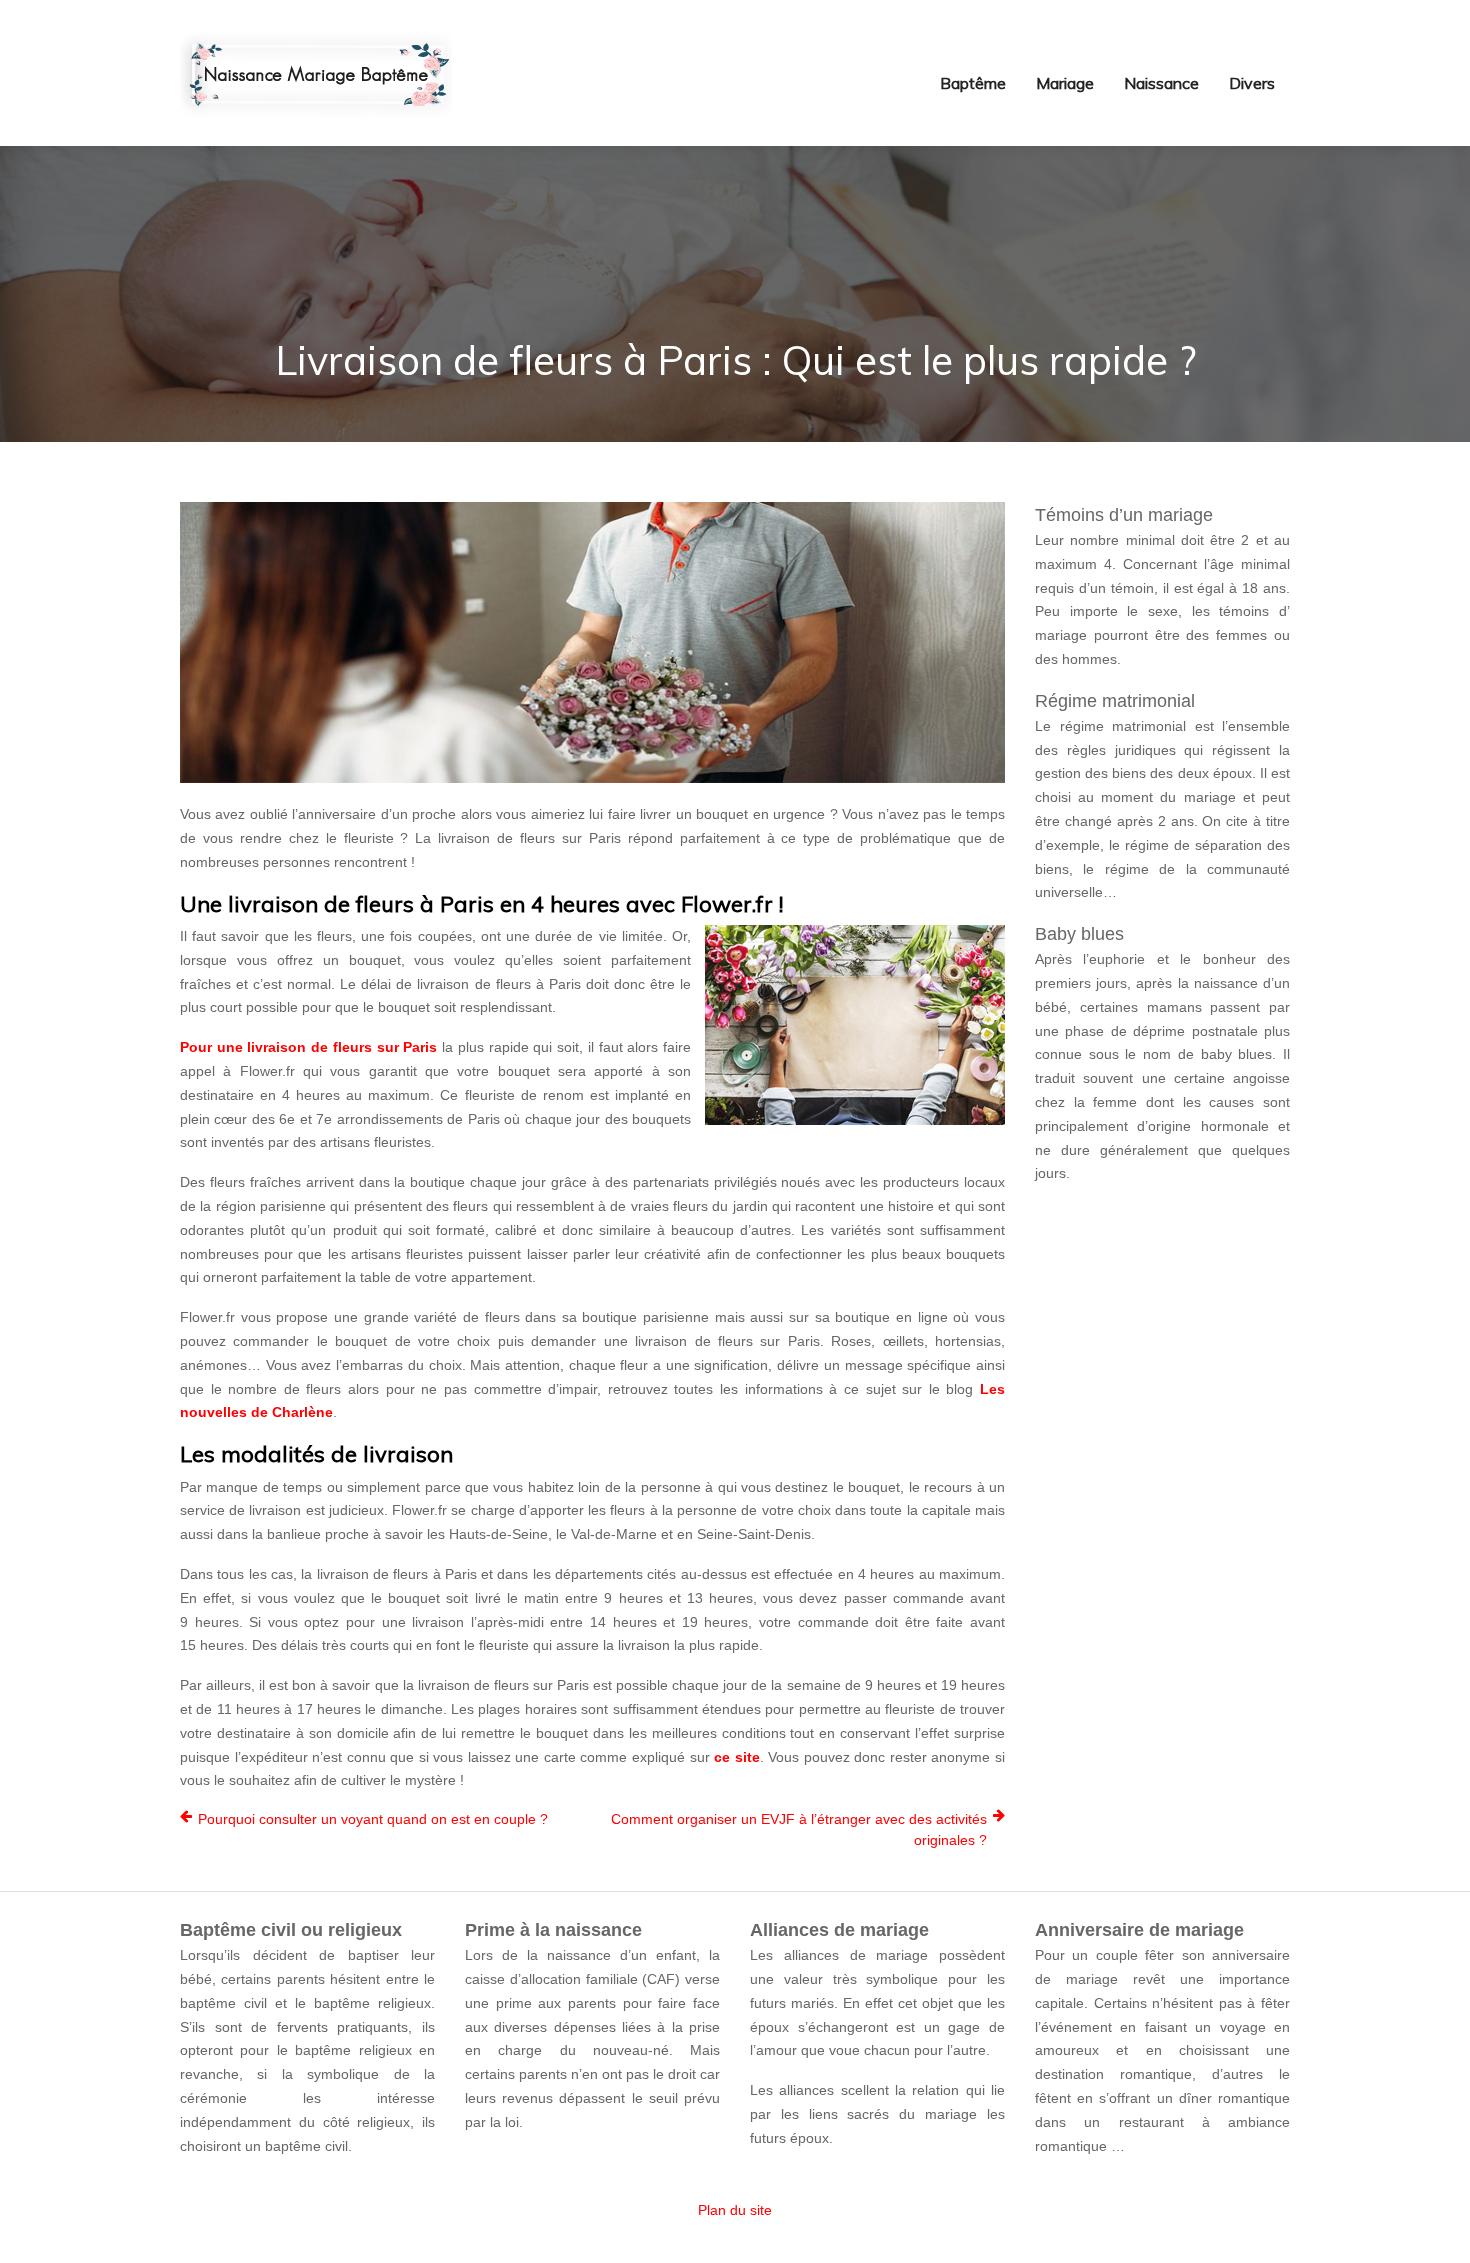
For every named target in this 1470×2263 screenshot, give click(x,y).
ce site (737, 1757)
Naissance (1161, 83)
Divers (1252, 83)
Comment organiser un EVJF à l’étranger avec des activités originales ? (799, 1829)
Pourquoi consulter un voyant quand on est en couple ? (373, 1819)
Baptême (973, 83)
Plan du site (735, 2210)
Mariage (1065, 83)
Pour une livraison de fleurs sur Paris (308, 1047)
